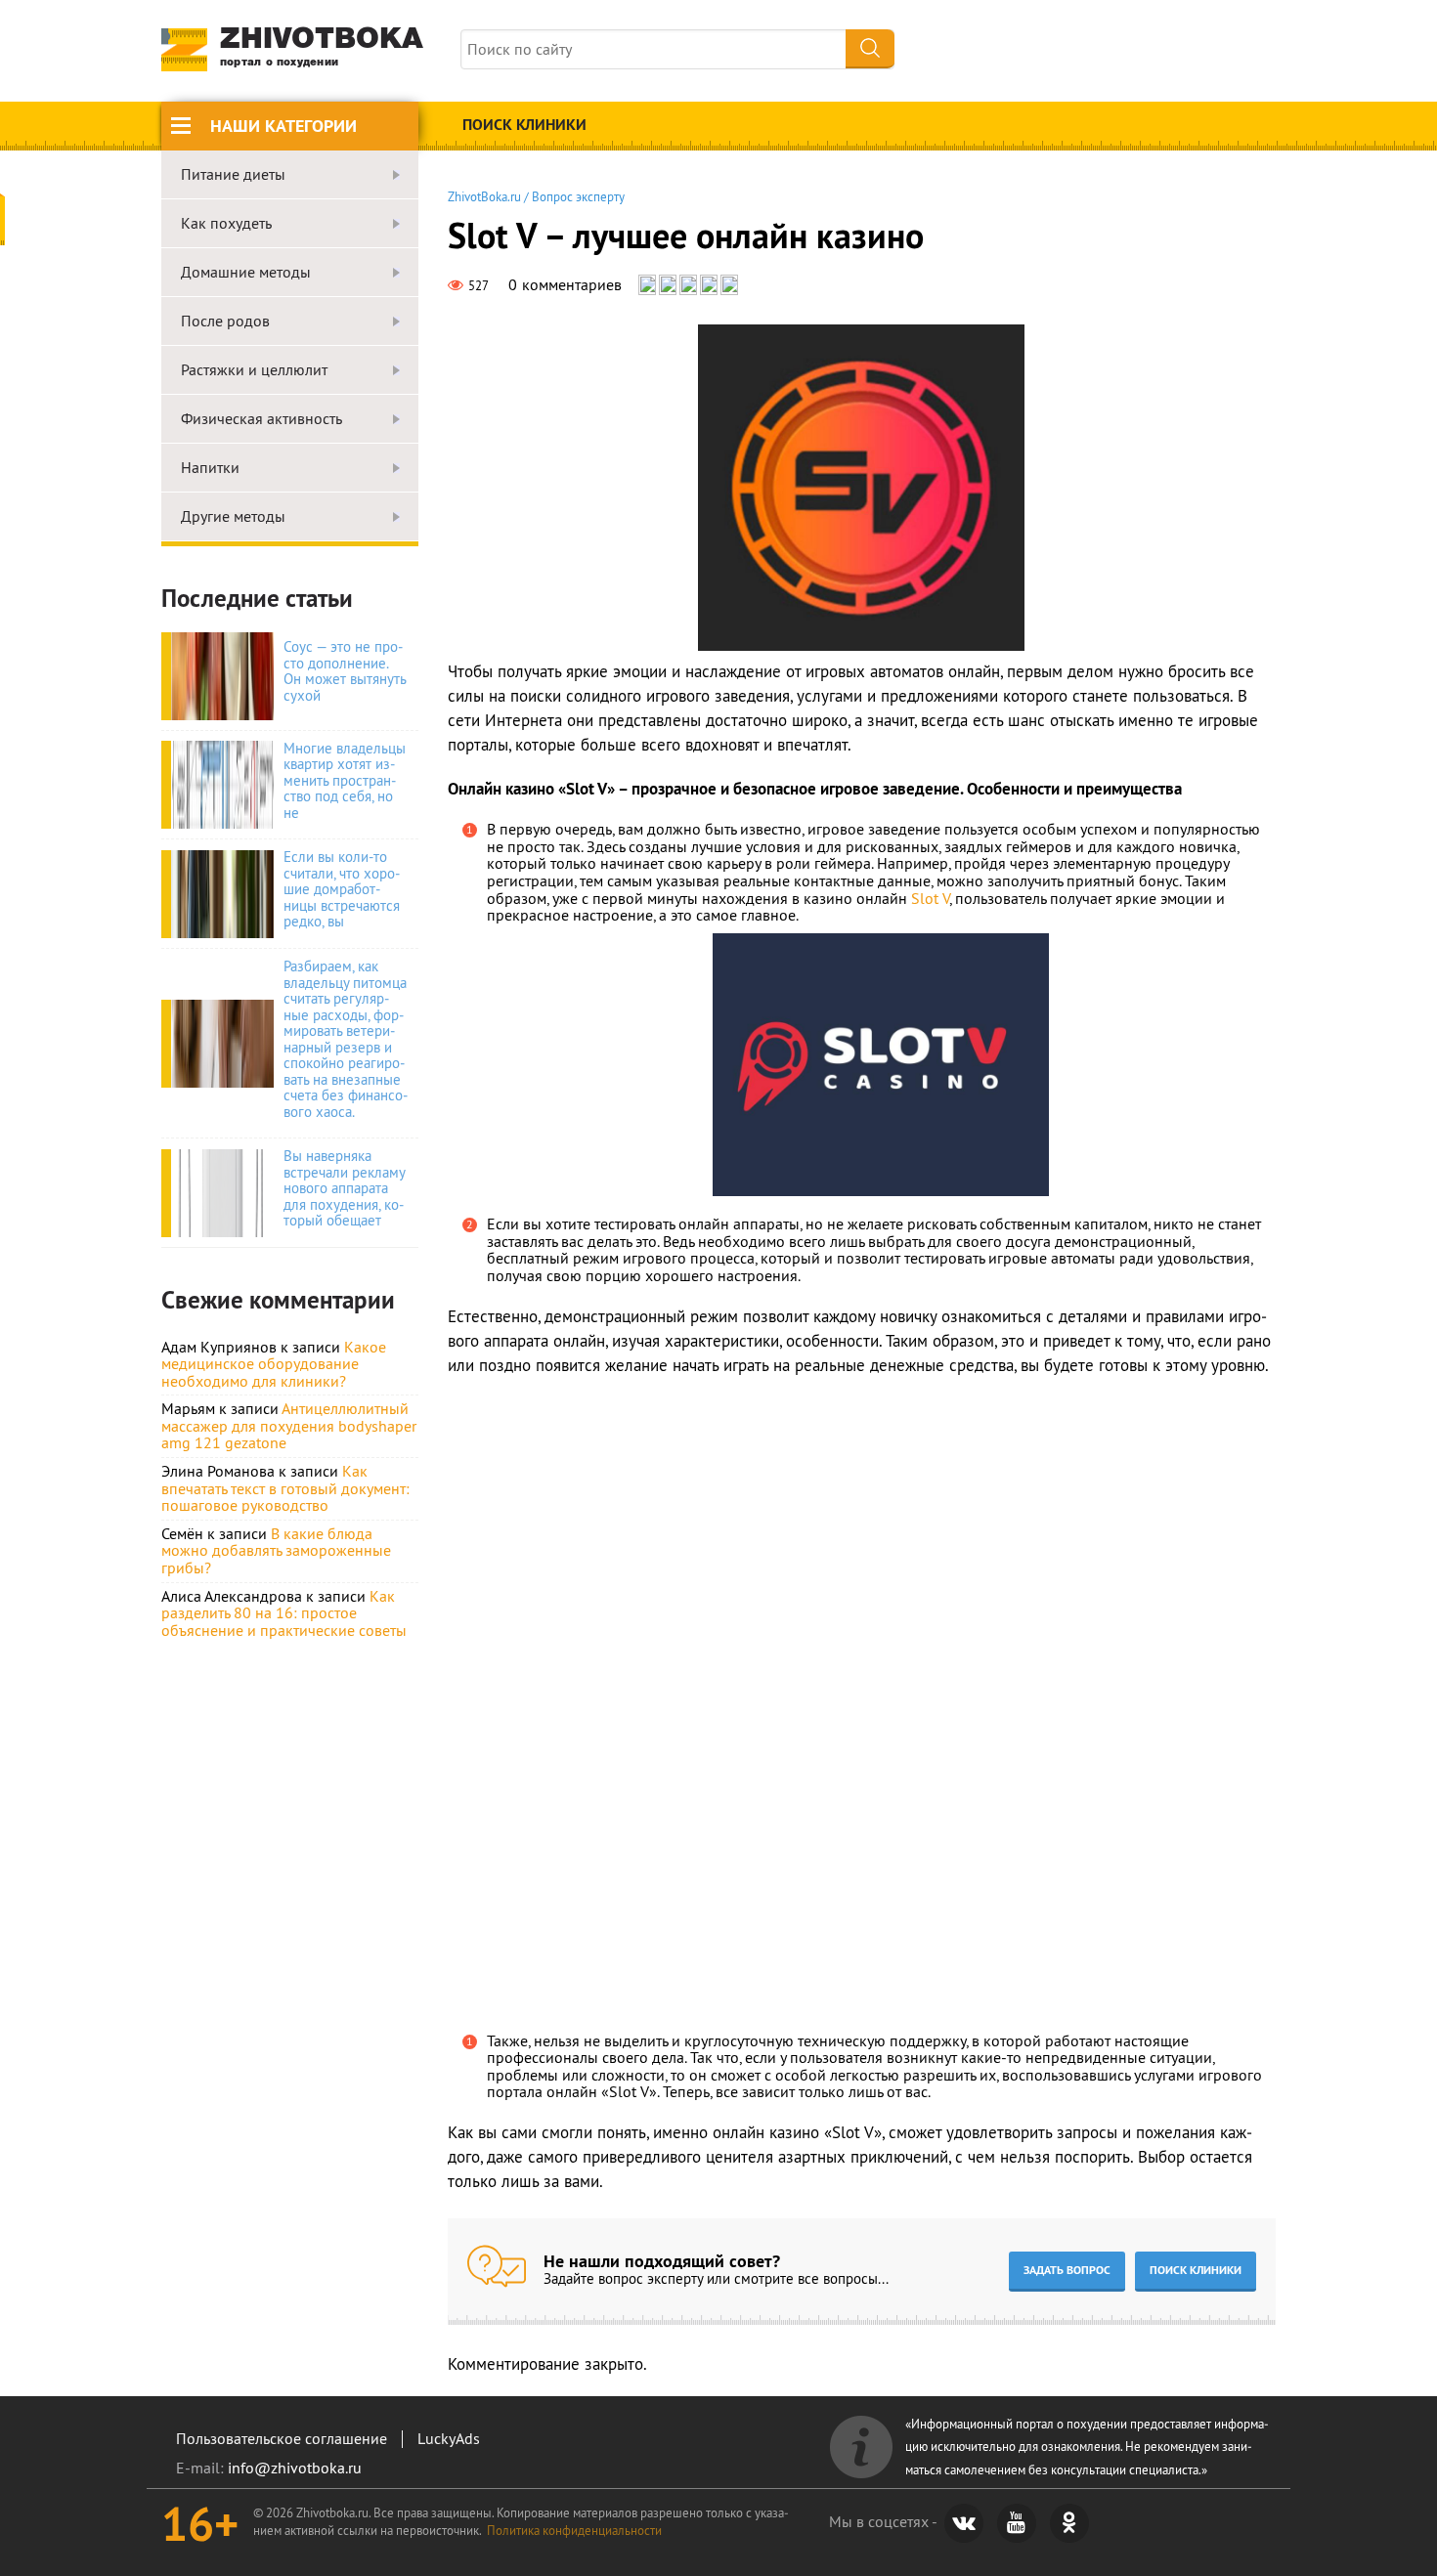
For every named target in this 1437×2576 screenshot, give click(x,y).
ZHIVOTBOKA (322, 47)
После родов (225, 322)
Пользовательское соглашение (282, 2438)
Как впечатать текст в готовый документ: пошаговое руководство (285, 1488)
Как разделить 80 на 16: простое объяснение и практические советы (284, 1613)
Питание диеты (233, 175)
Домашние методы (246, 273)
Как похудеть (226, 224)
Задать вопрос (1067, 2270)
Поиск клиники (524, 125)
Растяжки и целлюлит (254, 370)
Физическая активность (261, 419)
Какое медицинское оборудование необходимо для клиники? (274, 1364)
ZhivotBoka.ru (484, 196)
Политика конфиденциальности (574, 2530)
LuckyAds (449, 2438)
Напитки (210, 468)
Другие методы (233, 517)
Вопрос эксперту (578, 196)
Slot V (930, 898)
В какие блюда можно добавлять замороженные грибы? (276, 1550)
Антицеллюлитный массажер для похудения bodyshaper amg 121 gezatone (289, 1425)
